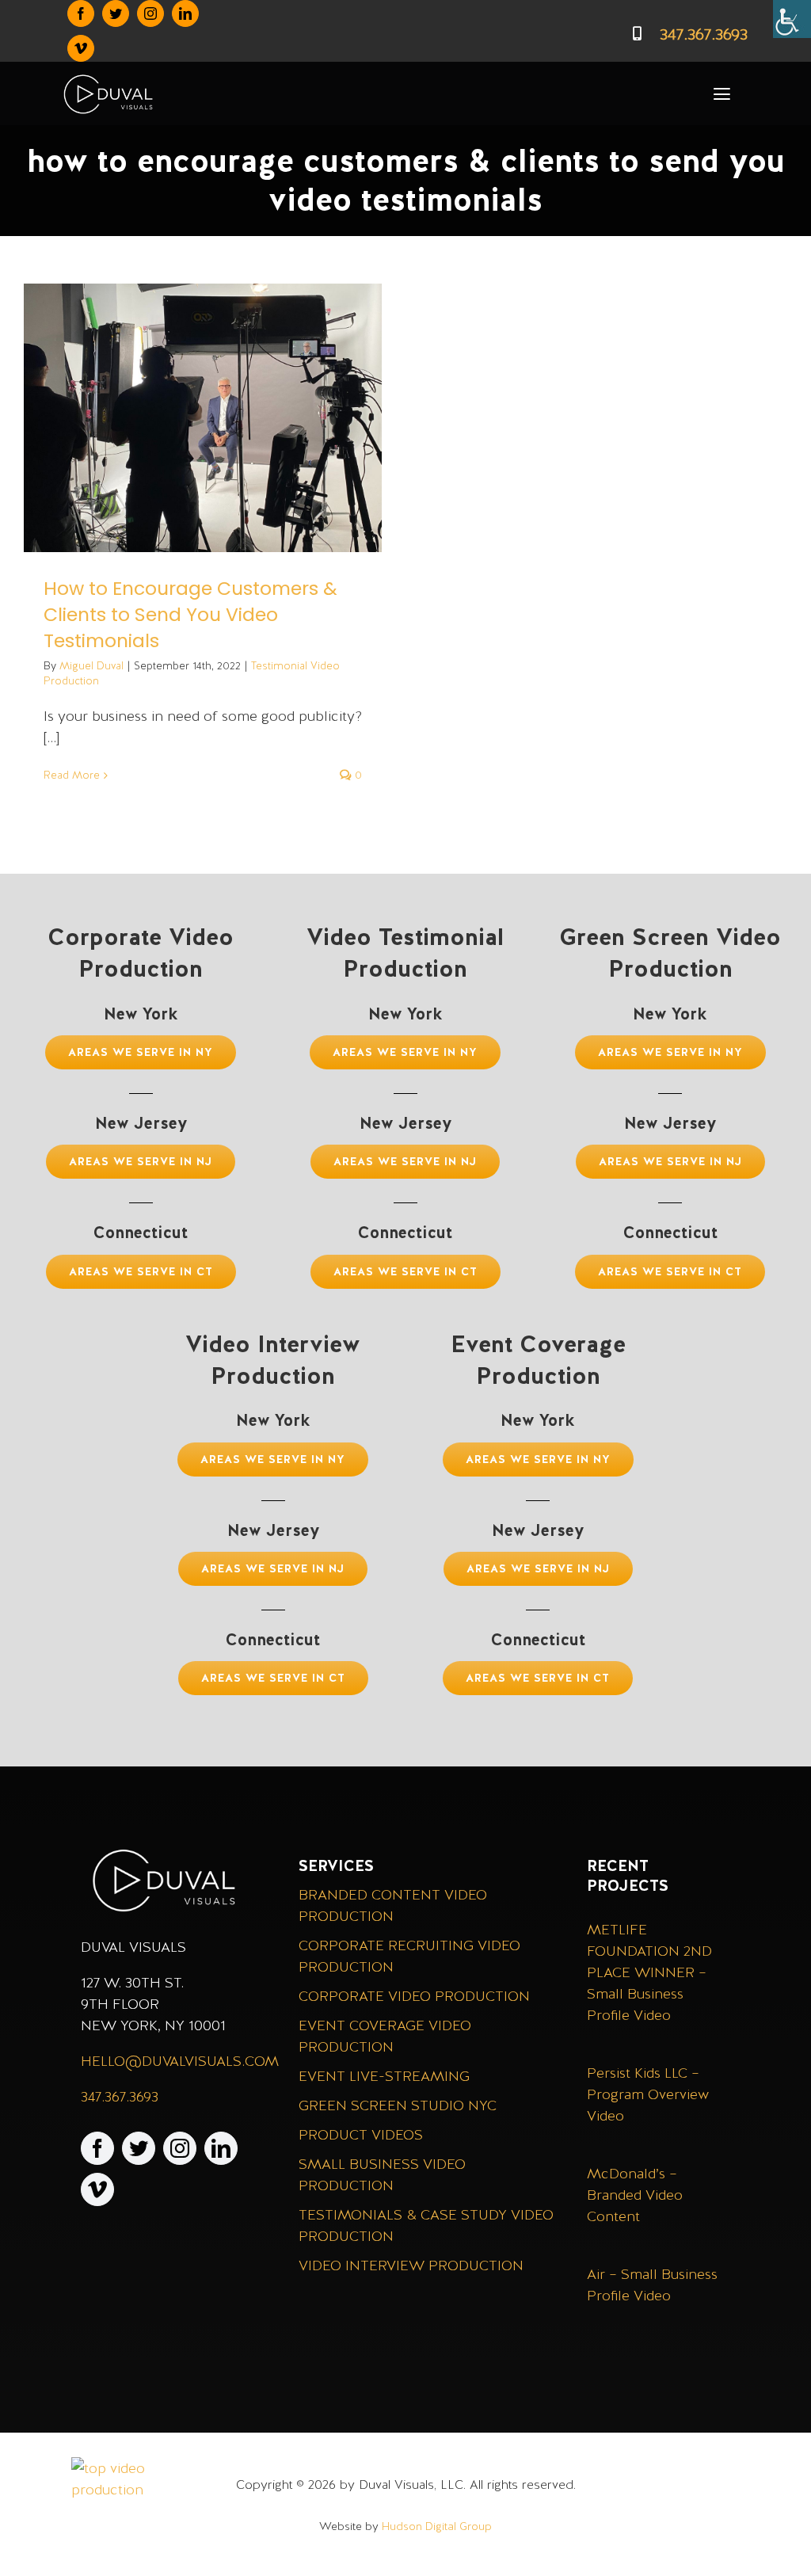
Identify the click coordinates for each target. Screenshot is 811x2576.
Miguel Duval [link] (91, 666)
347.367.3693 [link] (120, 2096)
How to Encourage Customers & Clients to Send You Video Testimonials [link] (190, 614)
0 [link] (357, 775)
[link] (792, 19)
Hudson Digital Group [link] (437, 2526)
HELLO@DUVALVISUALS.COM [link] (180, 2061)
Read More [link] (72, 775)
